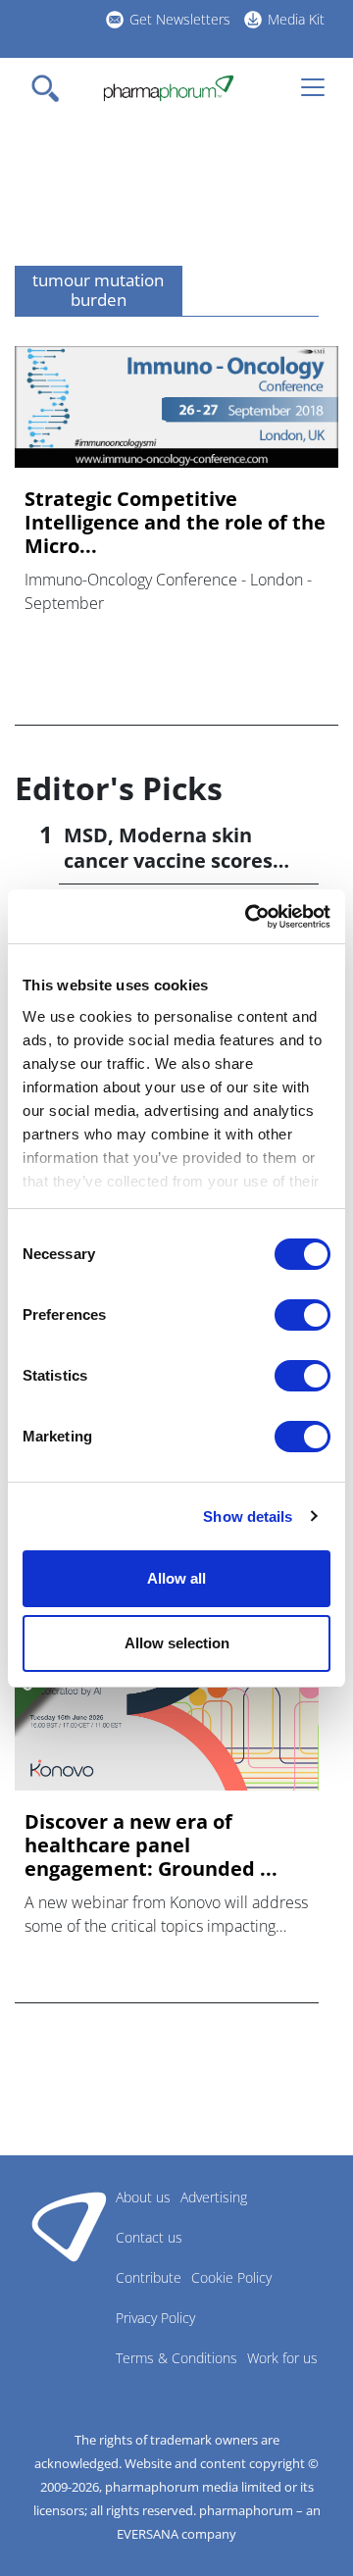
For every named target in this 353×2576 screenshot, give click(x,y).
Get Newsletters (180, 19)
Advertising (214, 2197)
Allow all (176, 1578)
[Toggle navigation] (51, 88)
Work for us (282, 2358)
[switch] (303, 1315)
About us (143, 2197)
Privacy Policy (155, 2318)
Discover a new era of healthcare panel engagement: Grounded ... (151, 1845)
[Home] (168, 88)
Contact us (149, 2237)
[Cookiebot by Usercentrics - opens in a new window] (249, 917)
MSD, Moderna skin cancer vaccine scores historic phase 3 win (168, 860)
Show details (248, 1516)
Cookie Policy (231, 2277)
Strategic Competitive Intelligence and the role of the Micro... (175, 523)
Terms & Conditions (176, 2358)
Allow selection (177, 1643)
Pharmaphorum (69, 2226)
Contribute (149, 2277)
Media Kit (296, 19)
